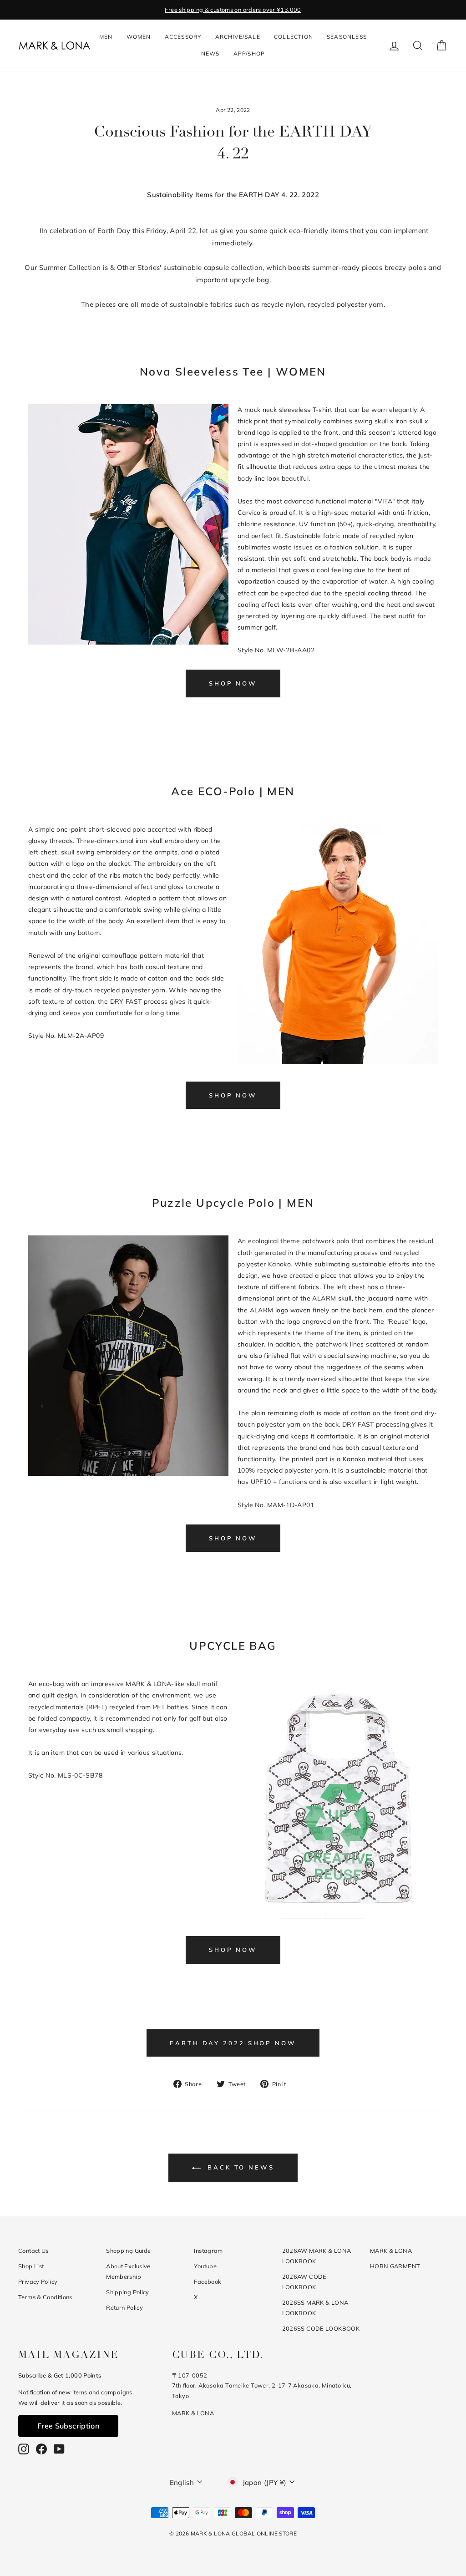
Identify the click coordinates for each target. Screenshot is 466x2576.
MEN (106, 37)
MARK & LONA (391, 2251)
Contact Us (33, 2251)
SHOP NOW (233, 683)
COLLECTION (294, 37)
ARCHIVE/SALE (238, 37)
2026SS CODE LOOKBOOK (321, 2328)
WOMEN (139, 37)
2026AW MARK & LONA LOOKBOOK (317, 2256)
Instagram (208, 2251)
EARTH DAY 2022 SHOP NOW (233, 2043)
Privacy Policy (38, 2281)
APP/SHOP (249, 53)
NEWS (210, 53)
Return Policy (124, 2307)
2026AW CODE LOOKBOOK (304, 2282)
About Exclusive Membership (128, 2271)
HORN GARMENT (395, 2266)
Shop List (31, 2266)
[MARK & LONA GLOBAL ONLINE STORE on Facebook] (41, 2449)
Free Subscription (68, 2426)
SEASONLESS (347, 37)
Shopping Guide (128, 2251)
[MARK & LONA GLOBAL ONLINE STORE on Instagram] (24, 2449)
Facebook (208, 2281)
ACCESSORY (183, 37)
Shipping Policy (128, 2292)
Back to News (239, 2167)
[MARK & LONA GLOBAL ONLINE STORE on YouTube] (59, 2449)
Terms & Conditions (45, 2297)
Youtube (205, 2266)
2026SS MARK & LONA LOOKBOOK (315, 2308)
